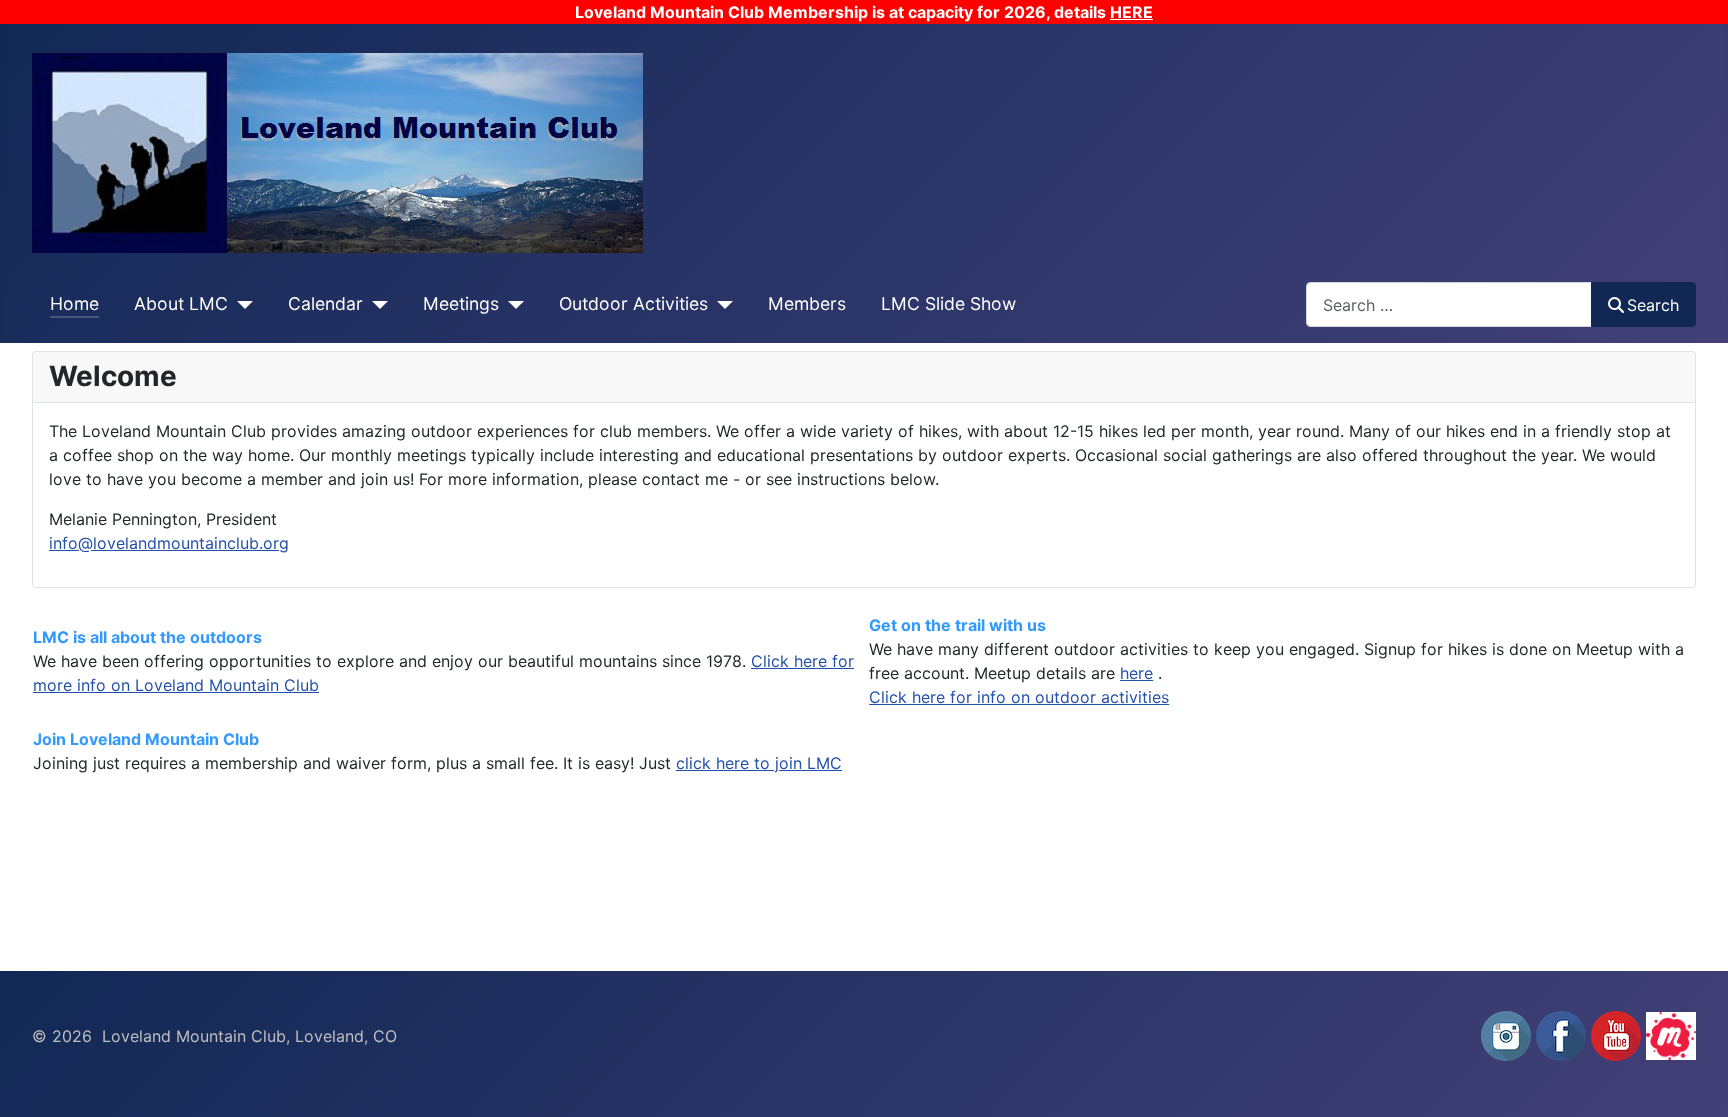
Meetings (461, 303)
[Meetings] (511, 304)
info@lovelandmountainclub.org (169, 543)
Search (1653, 305)
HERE (1131, 12)
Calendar (325, 303)
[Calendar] (375, 304)
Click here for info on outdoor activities (1019, 697)
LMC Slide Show (948, 303)
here (1136, 673)
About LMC (181, 303)
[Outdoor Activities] (720, 304)
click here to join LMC (759, 763)
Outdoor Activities (633, 303)
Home (74, 303)
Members (807, 303)
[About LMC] (240, 304)
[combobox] (1449, 304)
